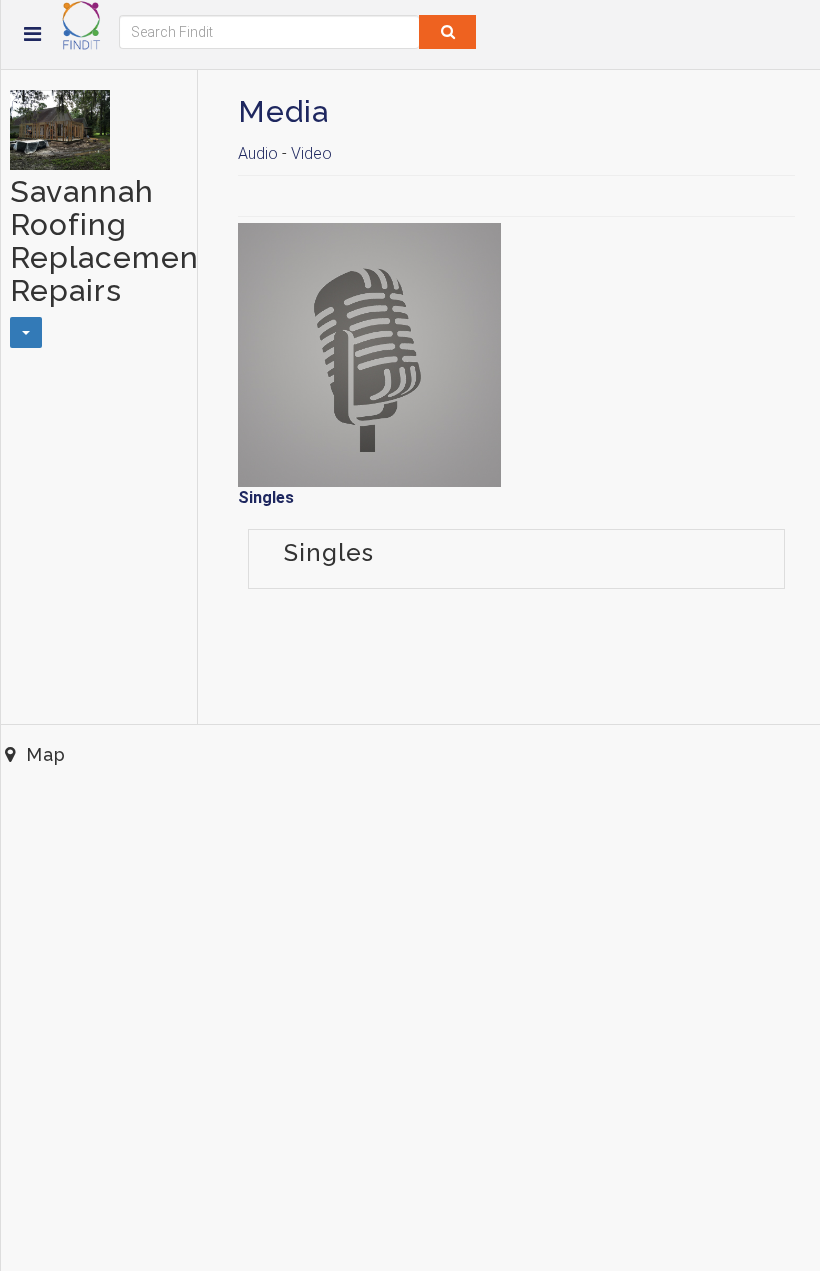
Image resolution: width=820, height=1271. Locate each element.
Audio (258, 153)
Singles (266, 497)
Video (311, 153)
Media (283, 111)
